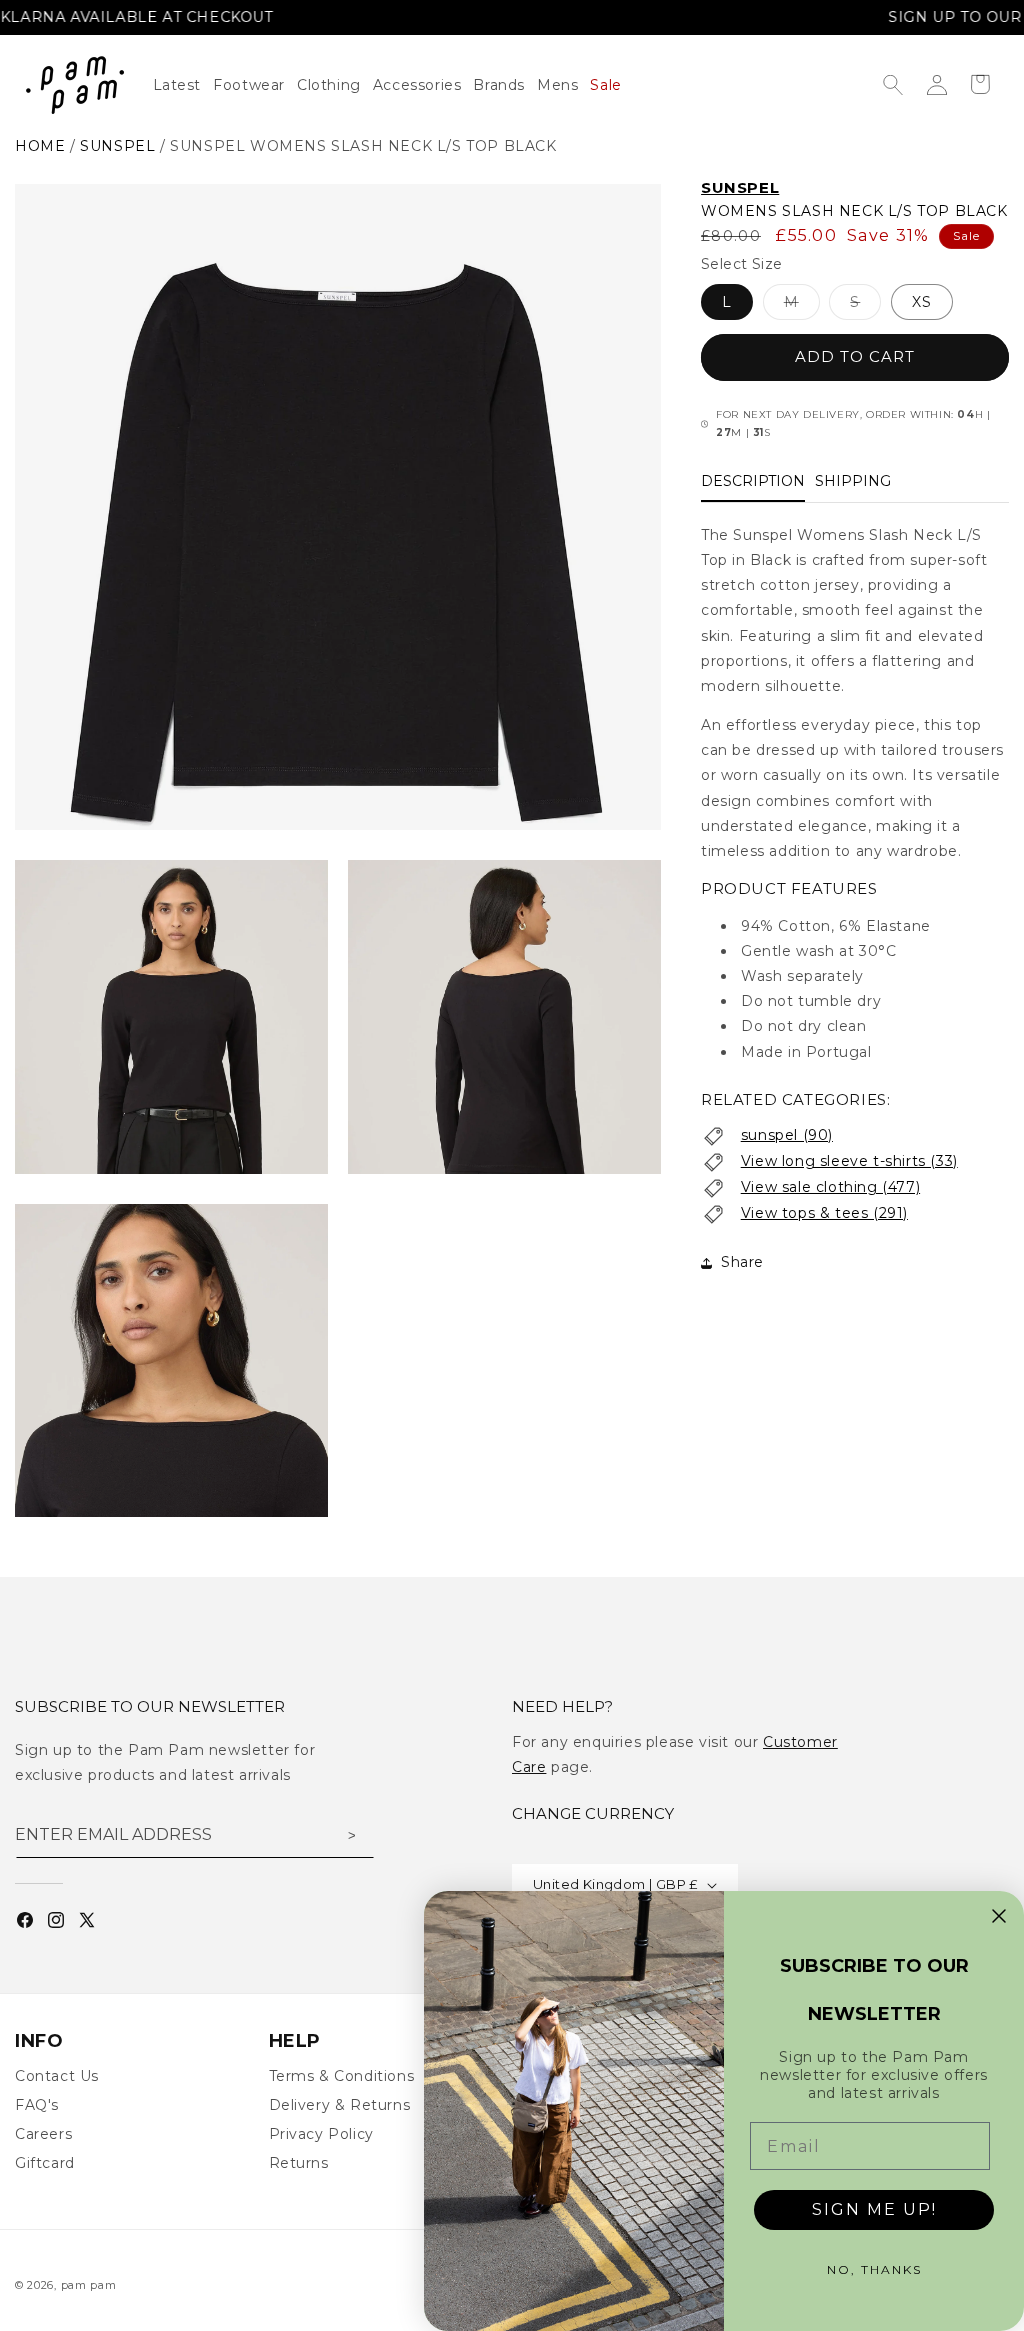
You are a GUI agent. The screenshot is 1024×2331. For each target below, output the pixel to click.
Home (40, 146)
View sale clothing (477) (830, 1187)
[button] (335, 85)
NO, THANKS (874, 2269)
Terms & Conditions (342, 2076)
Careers (43, 2134)
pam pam (89, 2285)
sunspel (117, 146)
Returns (299, 2163)
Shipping (853, 481)
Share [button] (742, 1262)
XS (922, 302)
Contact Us (57, 2076)
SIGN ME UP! (874, 2209)
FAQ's (37, 2105)
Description (753, 481)
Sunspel (740, 187)
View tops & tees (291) (824, 1213)
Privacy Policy (321, 2134)
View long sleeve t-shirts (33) (849, 1161)
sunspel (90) (787, 1135)
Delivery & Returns (340, 2105)
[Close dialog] (999, 1916)
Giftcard (45, 2163)
